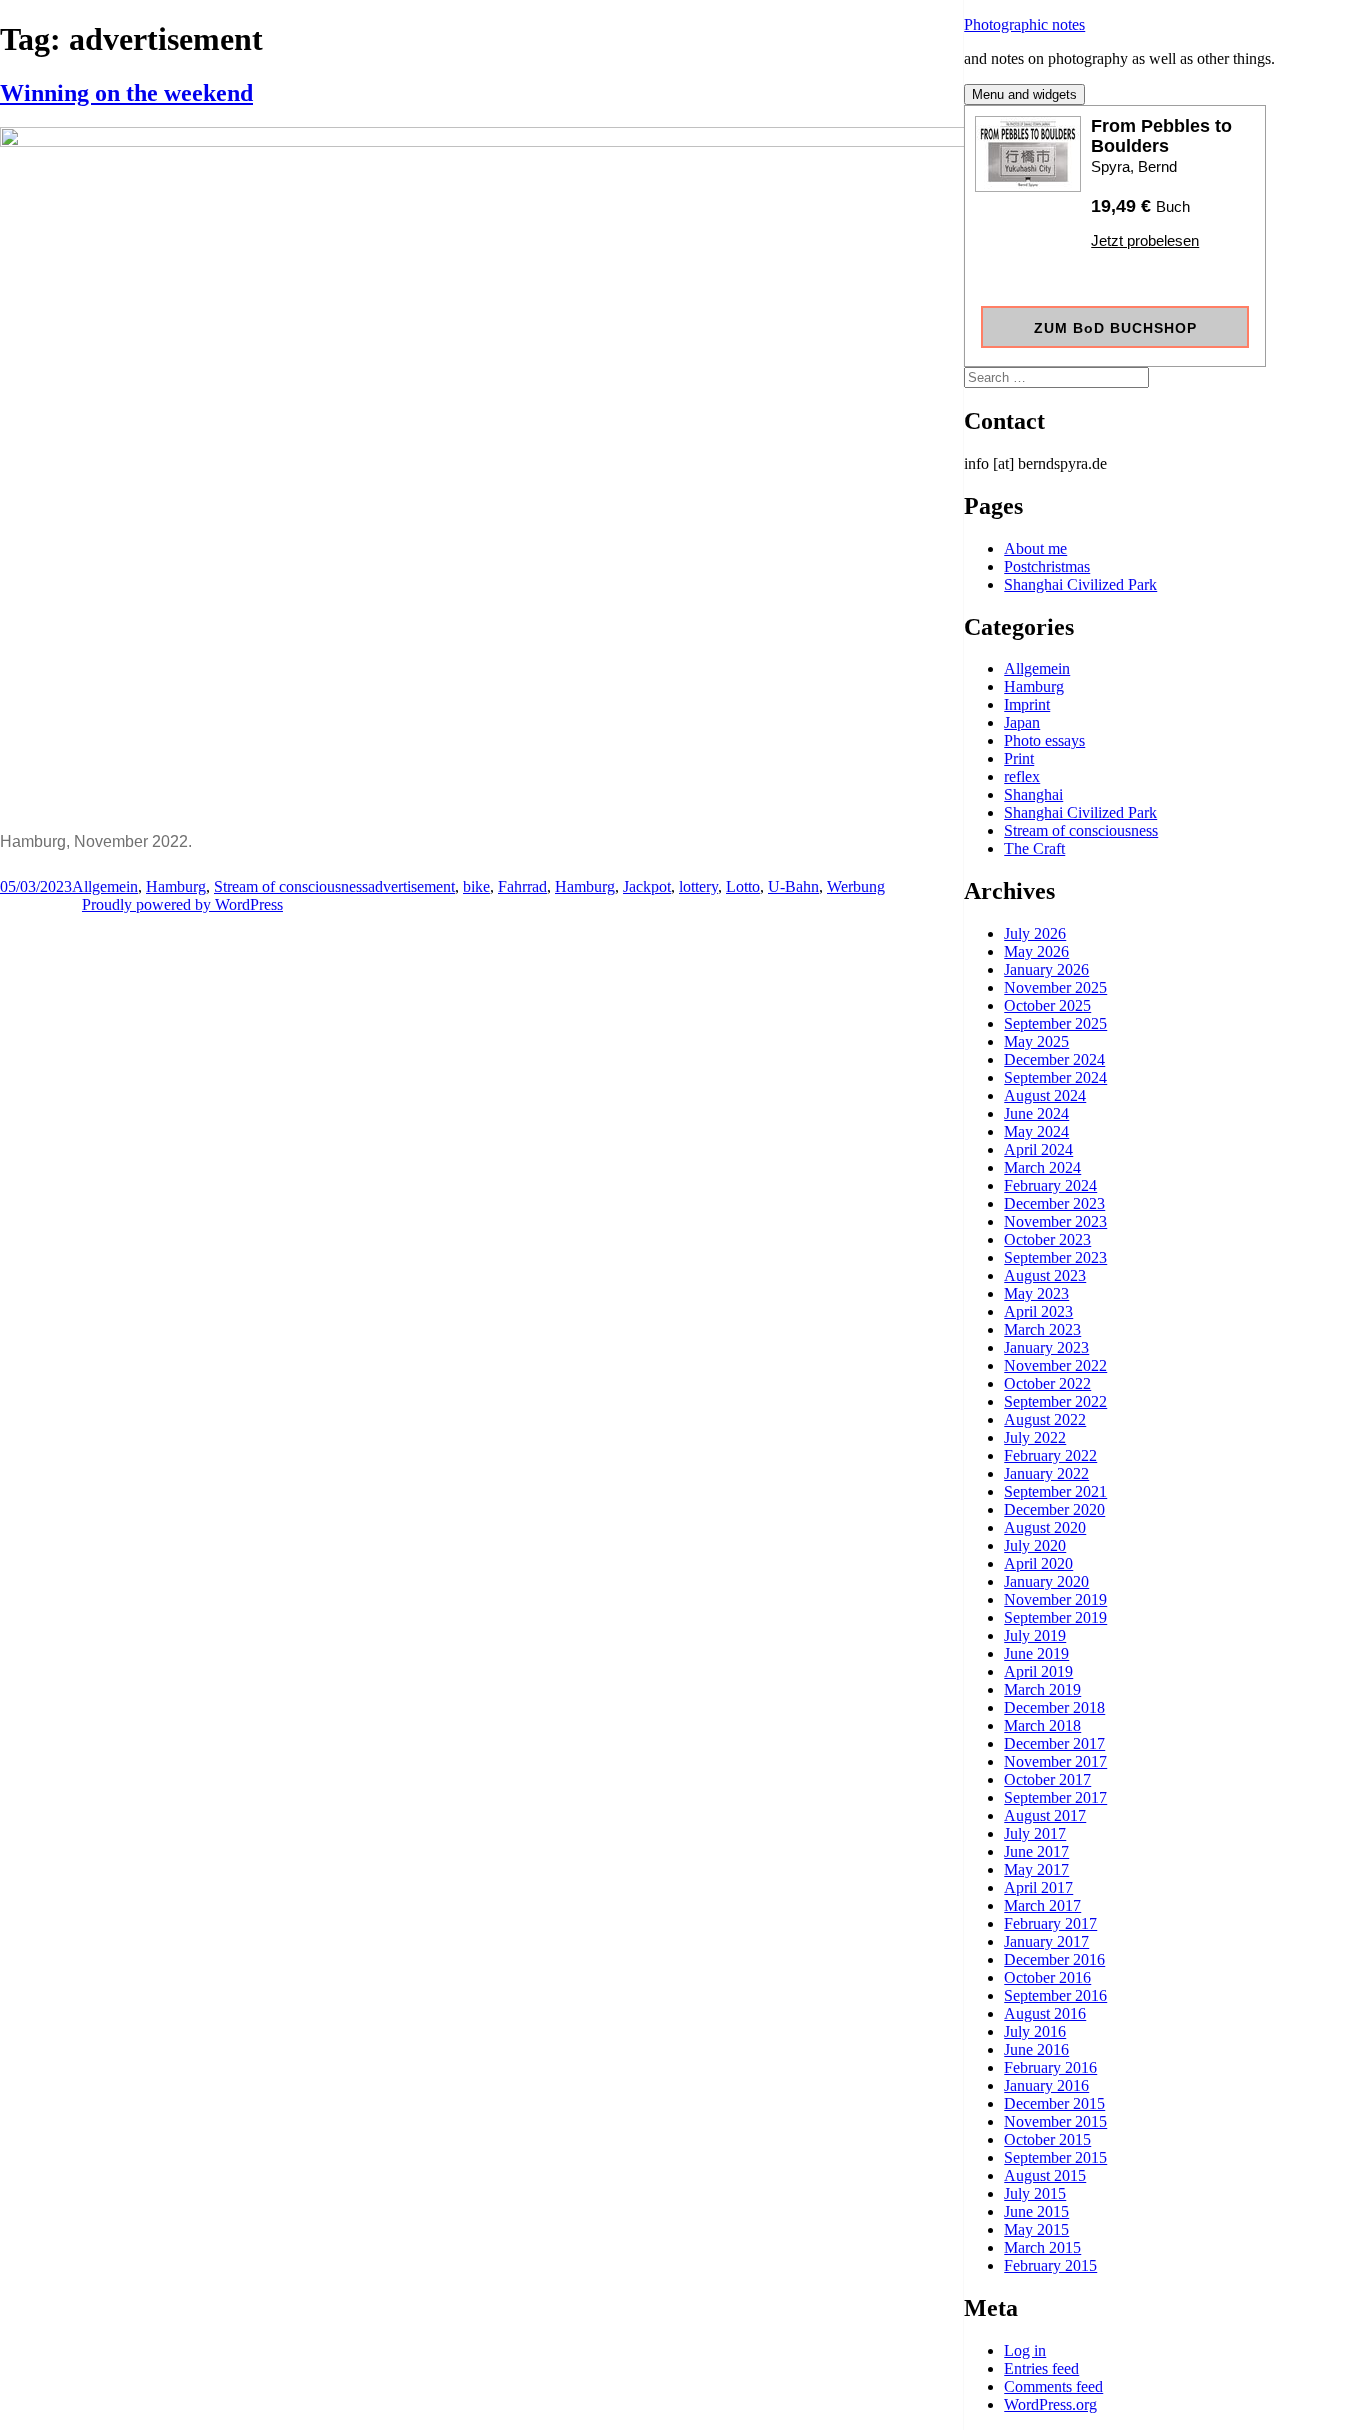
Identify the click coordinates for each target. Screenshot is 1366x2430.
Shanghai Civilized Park (1080, 584)
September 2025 (1055, 1023)
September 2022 (1055, 1401)
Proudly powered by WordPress (182, 904)
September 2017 (1055, 1797)
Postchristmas (1047, 566)
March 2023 (1042, 1329)
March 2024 (1042, 1167)
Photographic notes (1024, 24)
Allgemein (1037, 668)
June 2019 (1036, 1653)
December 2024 (1054, 1059)
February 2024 (1050, 1185)
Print (1019, 758)
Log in (1025, 2350)
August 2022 (1045, 1419)
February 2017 (1050, 1923)
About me (1035, 548)
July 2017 (1035, 1833)
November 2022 (1055, 1365)
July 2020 (1035, 1545)
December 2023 (1054, 1203)
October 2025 (1047, 1005)
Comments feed (1053, 2386)
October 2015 (1047, 2139)
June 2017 (1036, 1851)
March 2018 (1042, 1725)
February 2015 (1050, 2265)
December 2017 (1054, 1743)
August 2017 (1045, 1815)
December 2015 (1054, 2103)
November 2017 (1055, 1761)
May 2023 (1036, 1293)
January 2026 (1046, 969)
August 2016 (1045, 2013)
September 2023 (1055, 1257)
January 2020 (1046, 1581)
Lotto (743, 886)
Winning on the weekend (126, 93)
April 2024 (1038, 1149)
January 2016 (1046, 2085)
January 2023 (1046, 1347)
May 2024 (1036, 1131)
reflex (1022, 776)
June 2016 (1036, 2049)
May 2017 (1036, 1869)
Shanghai (1033, 794)
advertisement (411, 886)
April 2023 (1038, 1311)
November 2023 (1055, 1221)
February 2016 (1050, 2067)
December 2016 (1054, 1959)
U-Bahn (793, 886)
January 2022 (1046, 1473)
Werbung (856, 886)
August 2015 (1045, 2175)
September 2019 (1055, 1617)
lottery (698, 886)
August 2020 (1045, 1527)
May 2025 (1036, 1041)
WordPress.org (1050, 2404)
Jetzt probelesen (1145, 240)
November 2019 (1055, 1599)
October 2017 (1047, 1779)
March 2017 (1042, 1905)
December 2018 (1054, 1707)
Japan (1022, 722)
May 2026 (1036, 951)
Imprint (1027, 704)
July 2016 (1035, 2031)
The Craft (1034, 848)
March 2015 (1042, 2247)
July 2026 (1035, 933)
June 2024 (1036, 1113)
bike (476, 886)
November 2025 (1055, 987)
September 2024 (1055, 1077)
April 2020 (1038, 1563)
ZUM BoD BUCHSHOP (1115, 328)
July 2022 (1035, 1437)
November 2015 (1055, 2121)
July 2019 (1035, 1635)
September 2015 (1055, 2157)
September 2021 (1055, 1491)
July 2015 (1035, 2193)
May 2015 (1036, 2229)
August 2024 (1045, 1095)
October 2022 (1047, 1383)
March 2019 (1042, 1689)
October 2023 (1047, 1239)
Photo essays (1044, 740)
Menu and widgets (1024, 94)
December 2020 (1054, 1509)
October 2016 (1047, 1977)
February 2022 (1050, 1455)
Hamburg (1034, 686)
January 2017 (1046, 1941)
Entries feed (1041, 2368)
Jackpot (647, 886)
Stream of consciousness (1081, 830)
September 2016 (1055, 1995)
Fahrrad (522, 886)
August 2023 (1045, 1275)
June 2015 (1036, 2211)
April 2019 (1038, 1671)
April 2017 (1038, 1887)
